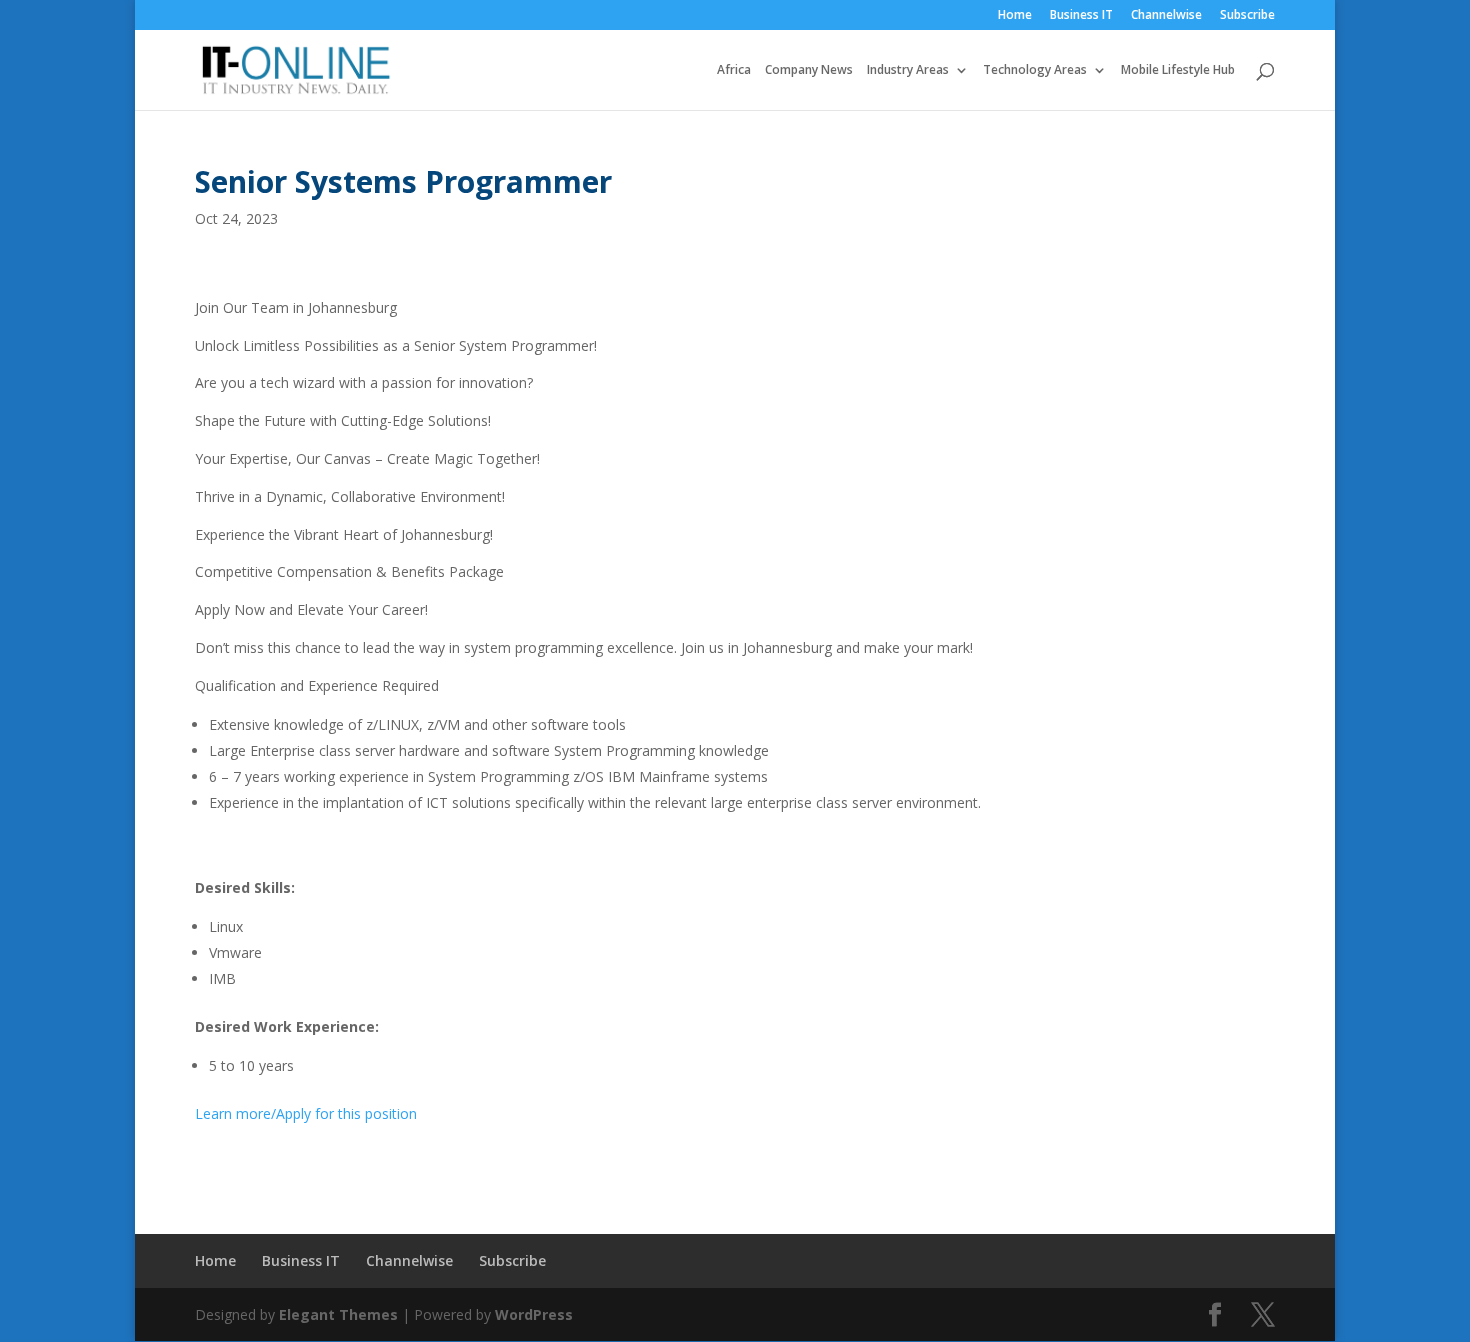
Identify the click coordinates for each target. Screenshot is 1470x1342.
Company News (809, 70)
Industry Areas (908, 70)
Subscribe (1247, 16)
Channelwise (1166, 16)
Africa (734, 70)
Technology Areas (1035, 70)
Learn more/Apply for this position (306, 1113)
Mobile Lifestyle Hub (1178, 70)
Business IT (1081, 16)
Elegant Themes (338, 1314)
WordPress (534, 1314)
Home (1015, 16)
